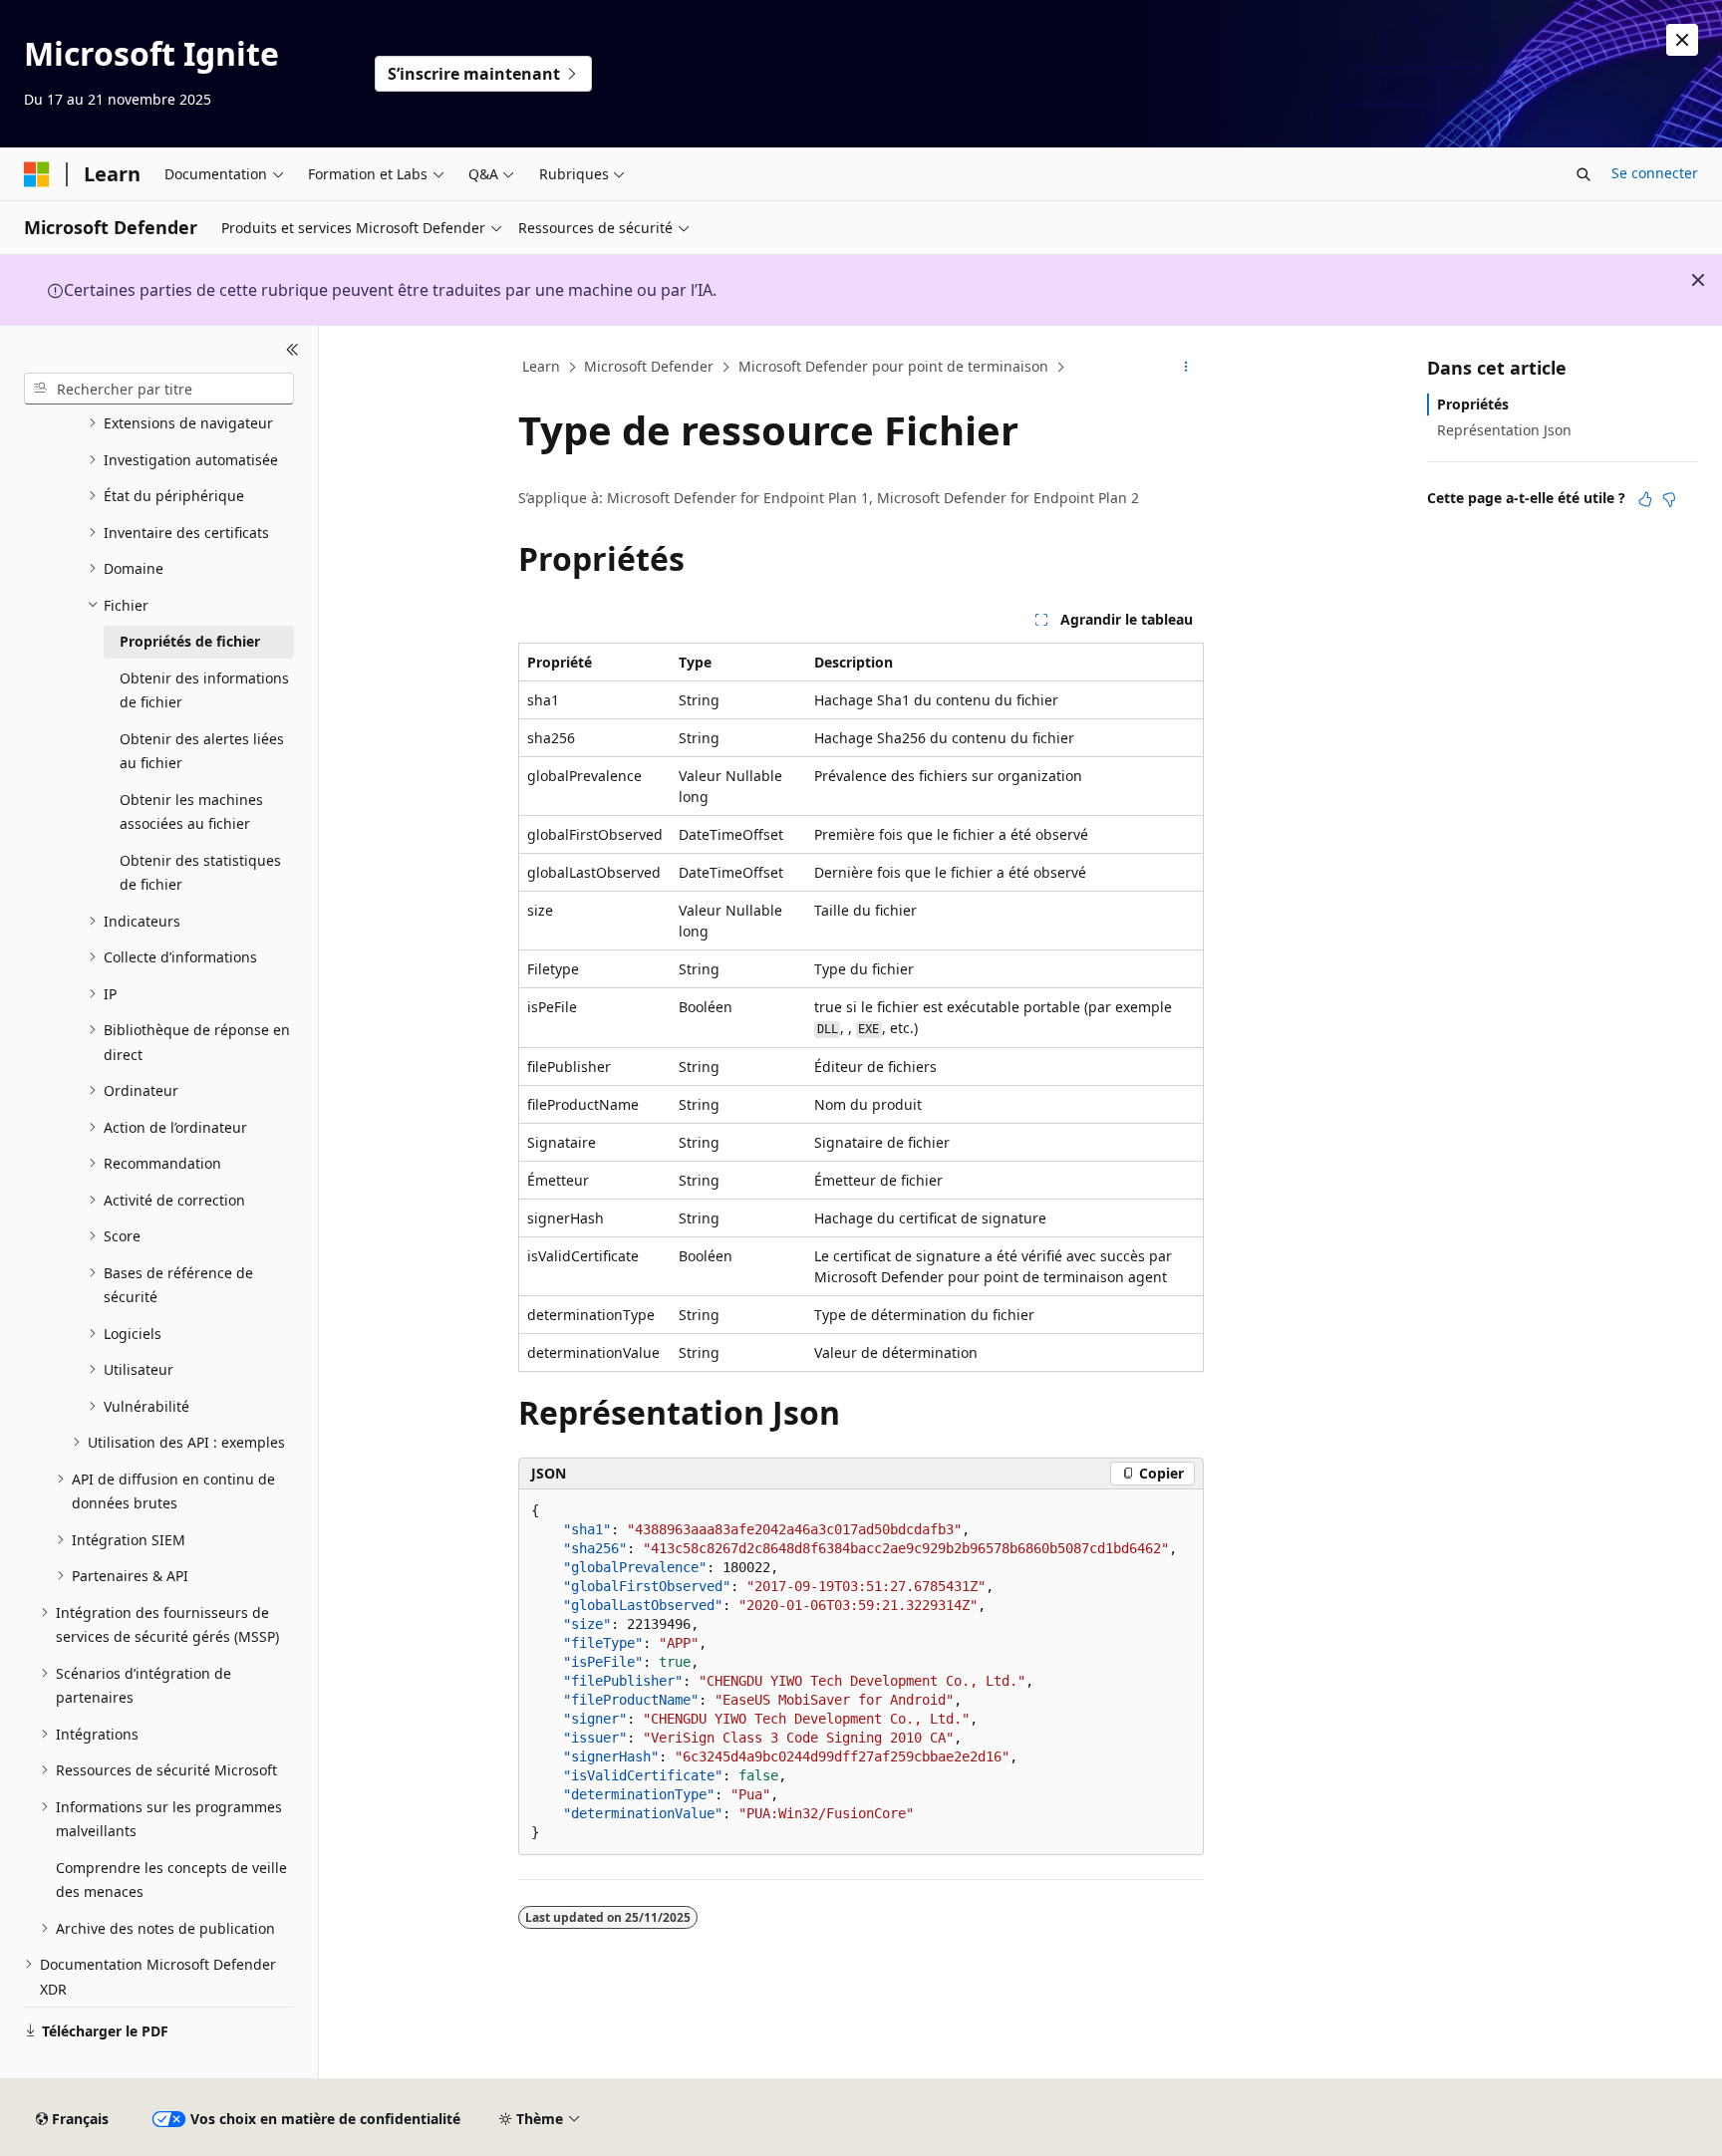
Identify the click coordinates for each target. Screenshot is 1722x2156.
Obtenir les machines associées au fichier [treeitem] (191, 812)
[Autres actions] (1186, 368)
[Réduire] (292, 350)
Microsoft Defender (649, 366)
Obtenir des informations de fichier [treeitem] (204, 690)
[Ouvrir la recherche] (1583, 174)
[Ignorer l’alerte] (1682, 40)
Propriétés (1473, 404)
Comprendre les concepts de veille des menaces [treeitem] (171, 1880)
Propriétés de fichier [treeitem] (190, 641)
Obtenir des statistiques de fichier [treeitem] (200, 873)
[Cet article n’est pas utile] (1669, 499)
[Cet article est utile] (1645, 499)
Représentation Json (1504, 430)
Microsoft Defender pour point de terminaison (893, 366)
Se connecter (1655, 173)
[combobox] (159, 389)
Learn (541, 366)
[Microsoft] (37, 174)
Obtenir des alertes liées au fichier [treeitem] (202, 751)
